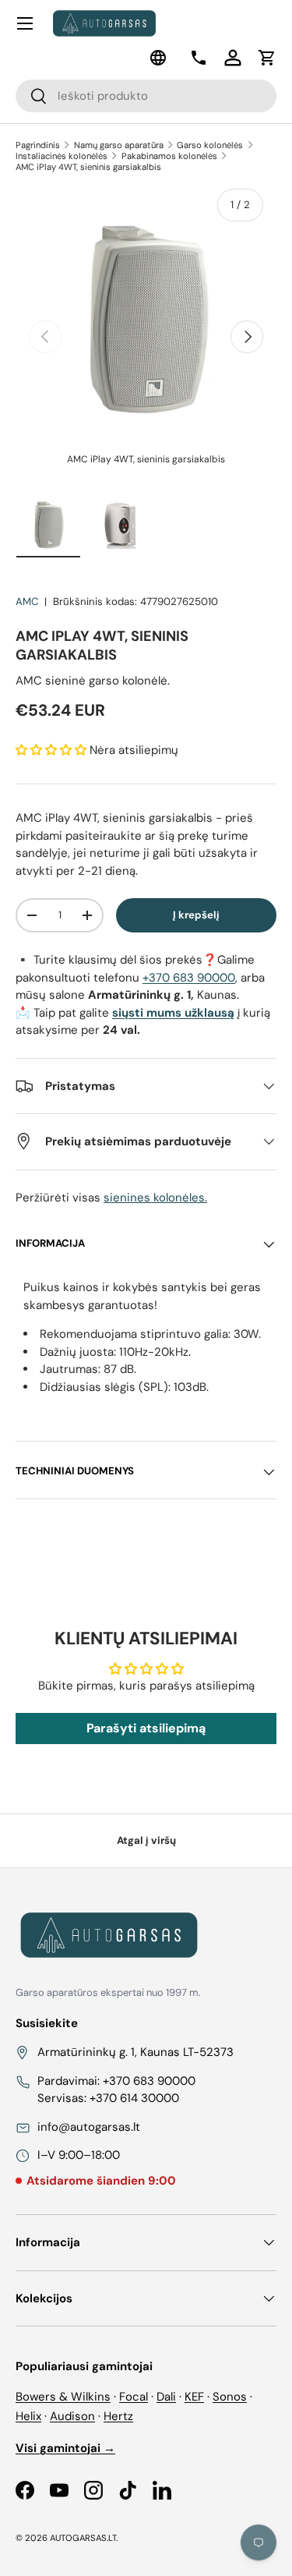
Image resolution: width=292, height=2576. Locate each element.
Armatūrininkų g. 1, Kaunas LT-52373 (135, 2052)
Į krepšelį (196, 915)
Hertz (118, 2416)
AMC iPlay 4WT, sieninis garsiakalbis (88, 167)
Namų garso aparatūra (119, 145)
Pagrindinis (38, 145)
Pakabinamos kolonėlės (169, 156)
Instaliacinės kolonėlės (62, 156)
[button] (267, 58)
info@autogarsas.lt (89, 2127)
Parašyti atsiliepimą (146, 1728)
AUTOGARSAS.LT (83, 2538)
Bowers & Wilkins (63, 2397)
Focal (134, 2397)
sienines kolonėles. (155, 1198)
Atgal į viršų (146, 1840)
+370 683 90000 (189, 978)
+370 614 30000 (134, 2098)
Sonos (230, 2397)
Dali (166, 2397)
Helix (28, 2416)
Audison (72, 2416)
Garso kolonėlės (210, 145)
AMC (27, 602)
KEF (194, 2397)
